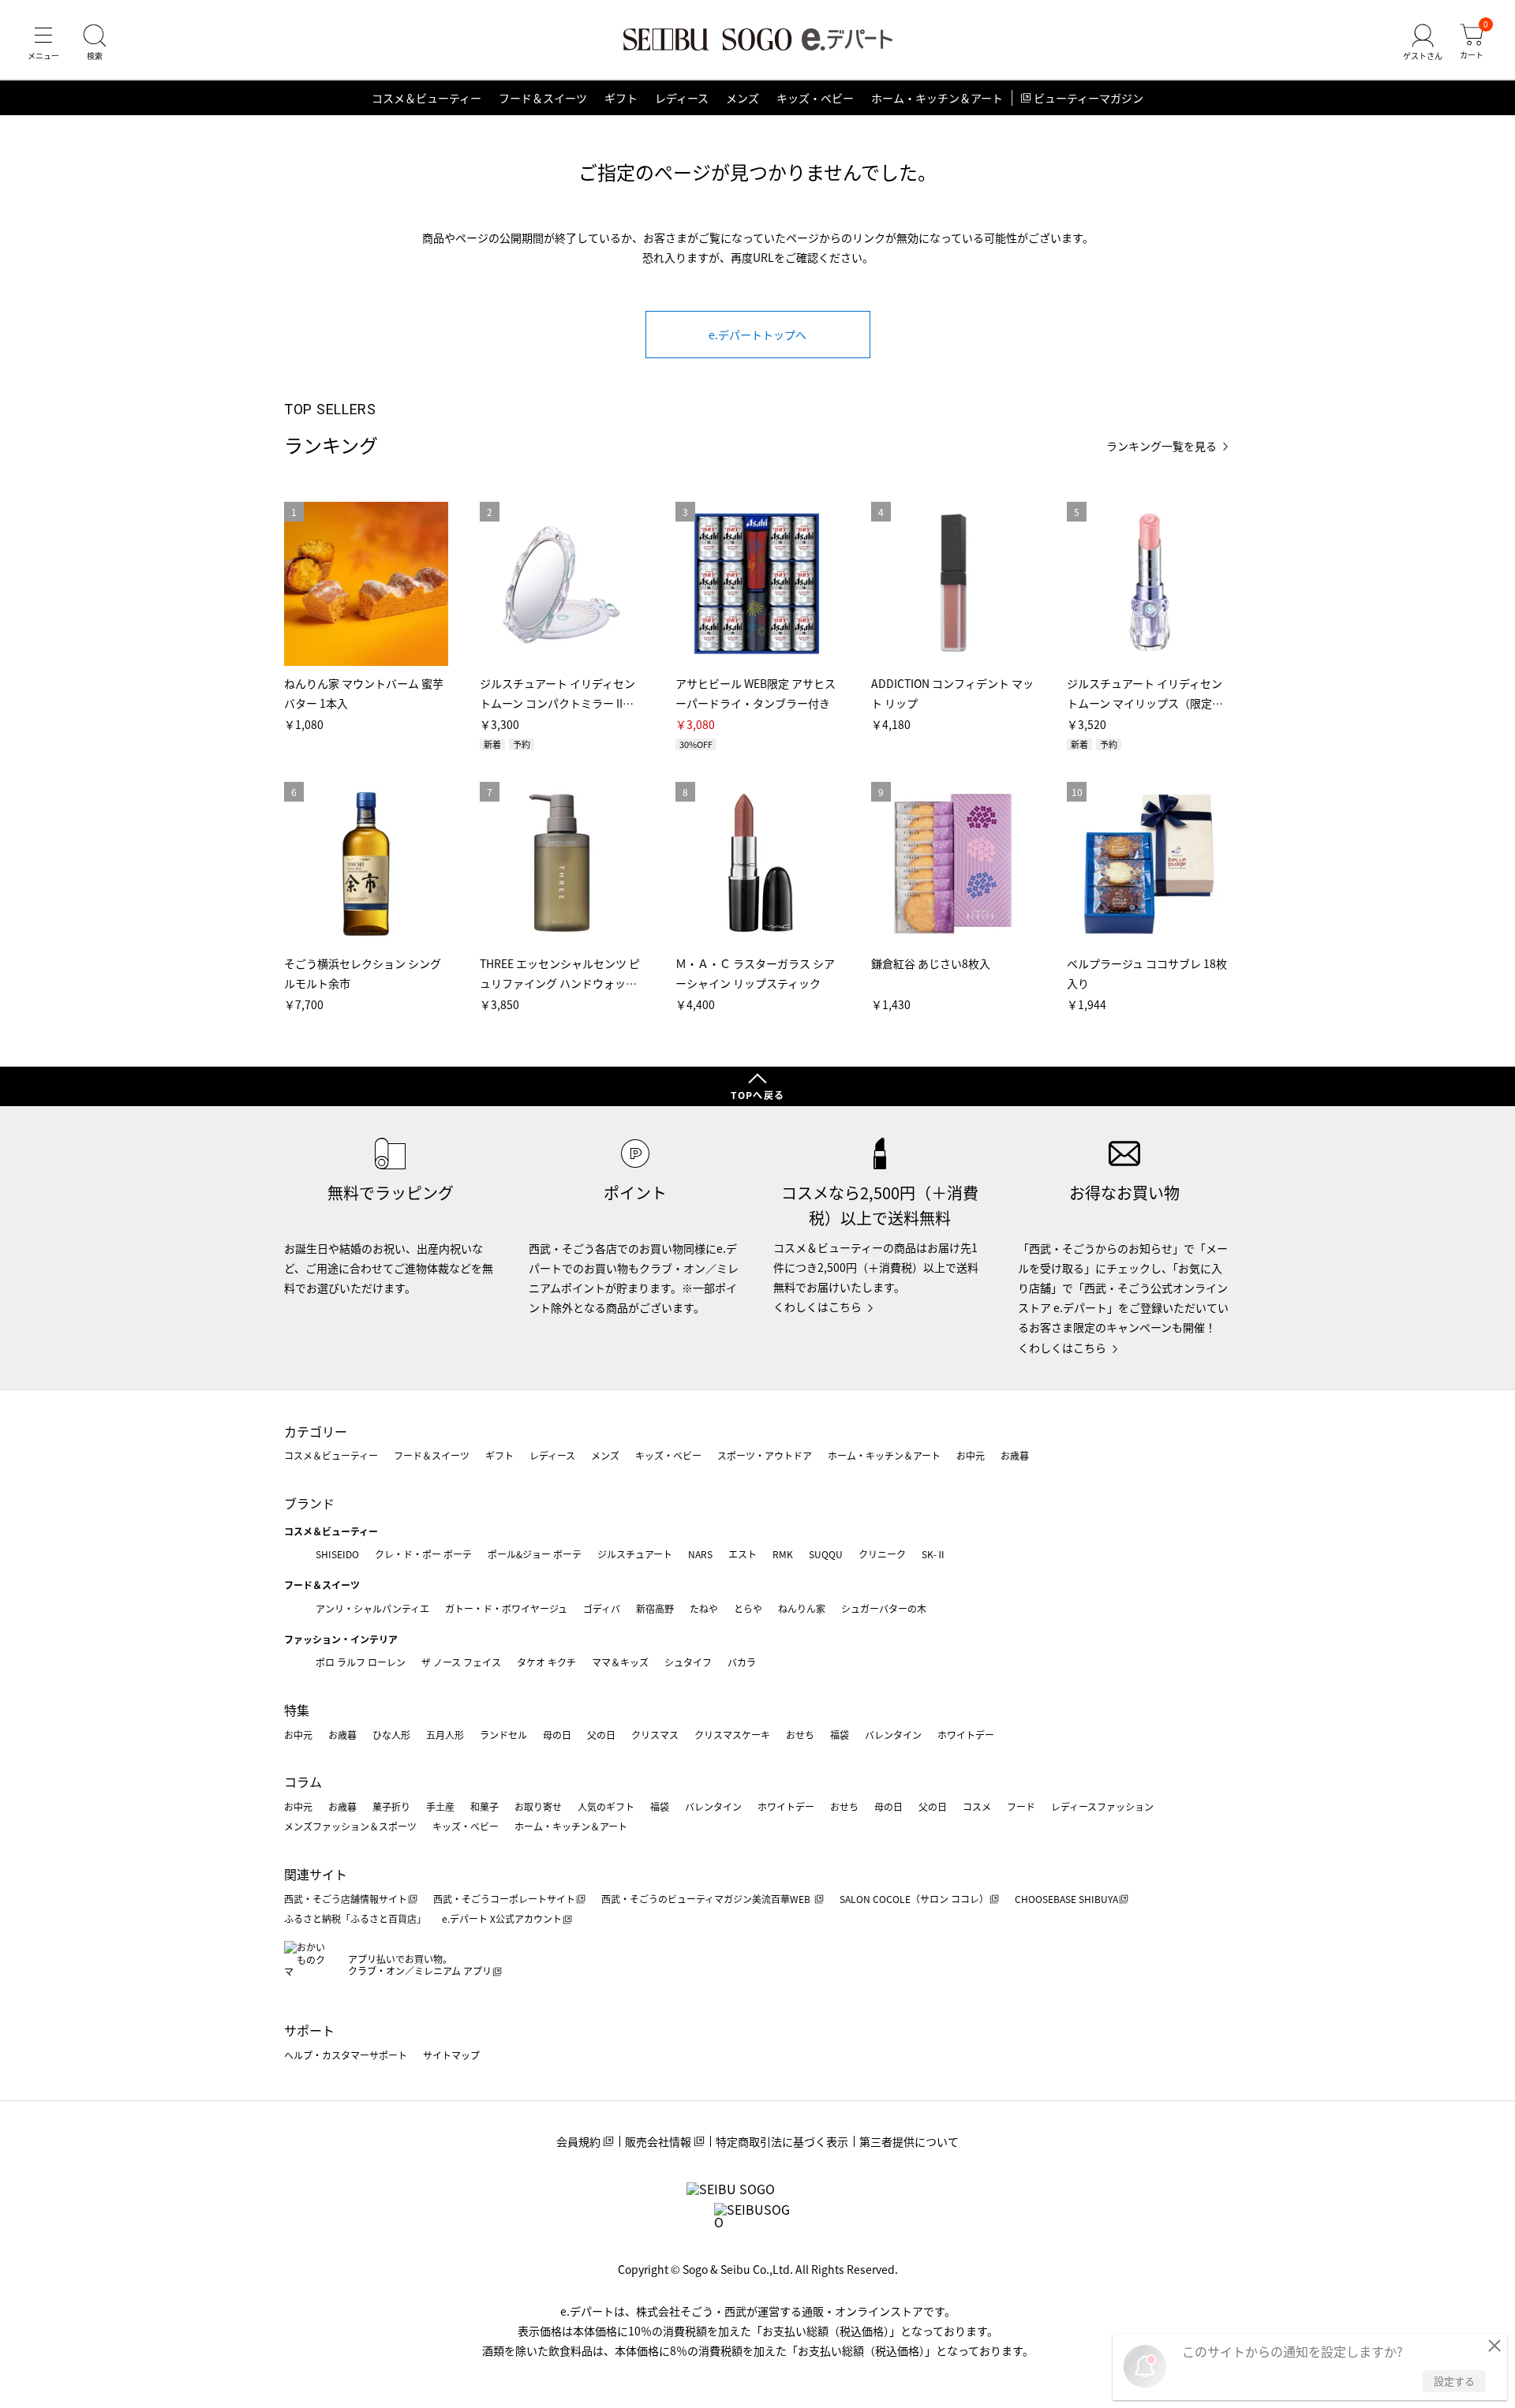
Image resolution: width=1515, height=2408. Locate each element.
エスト (743, 1554)
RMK (783, 1554)
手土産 (440, 1806)
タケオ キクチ (546, 1662)
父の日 (601, 1735)
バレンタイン (893, 1735)
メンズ (743, 98)
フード (1021, 1806)
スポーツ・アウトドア (765, 1455)
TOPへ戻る (757, 1095)
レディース (682, 98)
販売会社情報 (658, 2141)
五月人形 (445, 1735)
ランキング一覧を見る (1161, 446)
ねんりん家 (802, 1608)
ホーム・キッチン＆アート (937, 98)
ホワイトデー (966, 1735)
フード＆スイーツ (543, 98)
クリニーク (882, 1554)
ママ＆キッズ (620, 1662)
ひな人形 (391, 1735)
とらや (748, 1608)
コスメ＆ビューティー (426, 98)
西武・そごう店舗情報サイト (346, 1899)
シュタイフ (688, 1662)
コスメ (977, 1806)
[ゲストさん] (1423, 43)
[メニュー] (43, 43)
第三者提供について (909, 2141)
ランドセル (503, 1735)
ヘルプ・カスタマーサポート (346, 2055)
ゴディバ (602, 1608)
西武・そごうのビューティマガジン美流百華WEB (707, 1899)
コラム (303, 1782)
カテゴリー (316, 1431)
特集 (297, 1710)
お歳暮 (1015, 1455)
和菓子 (484, 1806)
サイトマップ (451, 2055)
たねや (704, 1608)
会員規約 (578, 2141)
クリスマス (655, 1735)
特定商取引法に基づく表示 (782, 2141)
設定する (1454, 2381)
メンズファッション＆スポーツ (350, 1826)
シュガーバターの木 (884, 1608)
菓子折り (391, 1806)
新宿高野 (655, 1608)
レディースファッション (1102, 1806)
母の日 (557, 1735)
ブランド (309, 1503)
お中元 (971, 1455)
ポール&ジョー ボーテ (535, 1554)
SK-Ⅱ (934, 1554)
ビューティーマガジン (1089, 98)
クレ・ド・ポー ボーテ (423, 1554)
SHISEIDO (337, 1554)
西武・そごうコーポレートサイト (504, 1899)
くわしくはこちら (817, 1307)
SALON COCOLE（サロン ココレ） (914, 1899)
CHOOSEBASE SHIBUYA (1066, 1899)
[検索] (95, 43)
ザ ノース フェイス (461, 1662)
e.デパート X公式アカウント (502, 1918)
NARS (700, 1554)
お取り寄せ (538, 1806)
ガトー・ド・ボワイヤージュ (506, 1608)
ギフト (621, 98)
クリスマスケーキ (732, 1735)
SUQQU (826, 1554)
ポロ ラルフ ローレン (361, 1662)
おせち (800, 1735)
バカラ (742, 1662)
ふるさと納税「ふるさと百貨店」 (355, 1918)
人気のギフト (606, 1806)
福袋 (840, 1735)
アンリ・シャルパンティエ (372, 1608)
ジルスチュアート (635, 1554)
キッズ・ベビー (815, 98)
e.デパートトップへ (757, 335)
